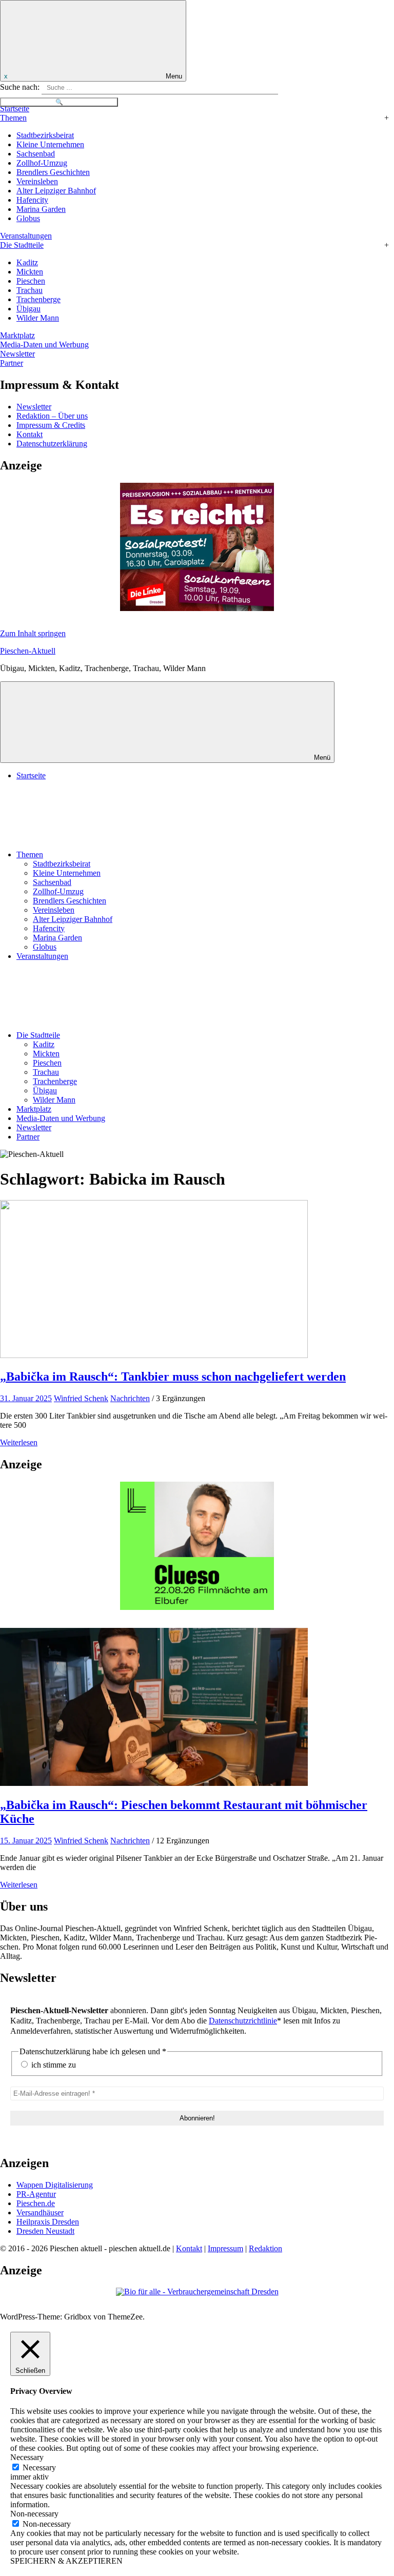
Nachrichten (130, 1398)
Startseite (15, 109)
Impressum (225, 2248)
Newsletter (17, 354)
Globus (28, 218)
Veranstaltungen (26, 236)
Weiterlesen (19, 1442)
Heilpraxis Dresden (48, 2222)
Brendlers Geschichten (53, 172)
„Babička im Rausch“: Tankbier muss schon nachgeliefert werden (173, 1377)
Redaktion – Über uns (52, 416)
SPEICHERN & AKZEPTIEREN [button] (66, 2561)
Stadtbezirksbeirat (45, 135)
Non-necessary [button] (34, 2514)
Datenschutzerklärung (52, 444)
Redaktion (265, 2248)
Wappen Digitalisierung (55, 2185)
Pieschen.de (36, 2203)
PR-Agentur (36, 2194)
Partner (12, 363)
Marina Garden (41, 209)
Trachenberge (38, 299)
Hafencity (32, 200)
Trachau (29, 290)
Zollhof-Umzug (42, 163)
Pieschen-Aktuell (28, 651)
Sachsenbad (36, 154)
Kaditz (27, 262)
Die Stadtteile (22, 245)
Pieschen (31, 281)
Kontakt (29, 434)
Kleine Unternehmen (50, 144)
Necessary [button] (27, 2457)
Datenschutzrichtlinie (243, 2021)
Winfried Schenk (81, 1398)
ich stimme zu (53, 2065)
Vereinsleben (37, 181)
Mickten (30, 272)
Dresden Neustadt (45, 2231)
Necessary (39, 2467)
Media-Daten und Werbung (44, 345)
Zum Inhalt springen (33, 633)
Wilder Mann (38, 318)
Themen (13, 118)
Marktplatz (17, 335)
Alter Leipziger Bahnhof (56, 191)
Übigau (28, 309)
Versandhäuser (40, 2213)
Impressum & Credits (51, 425)
